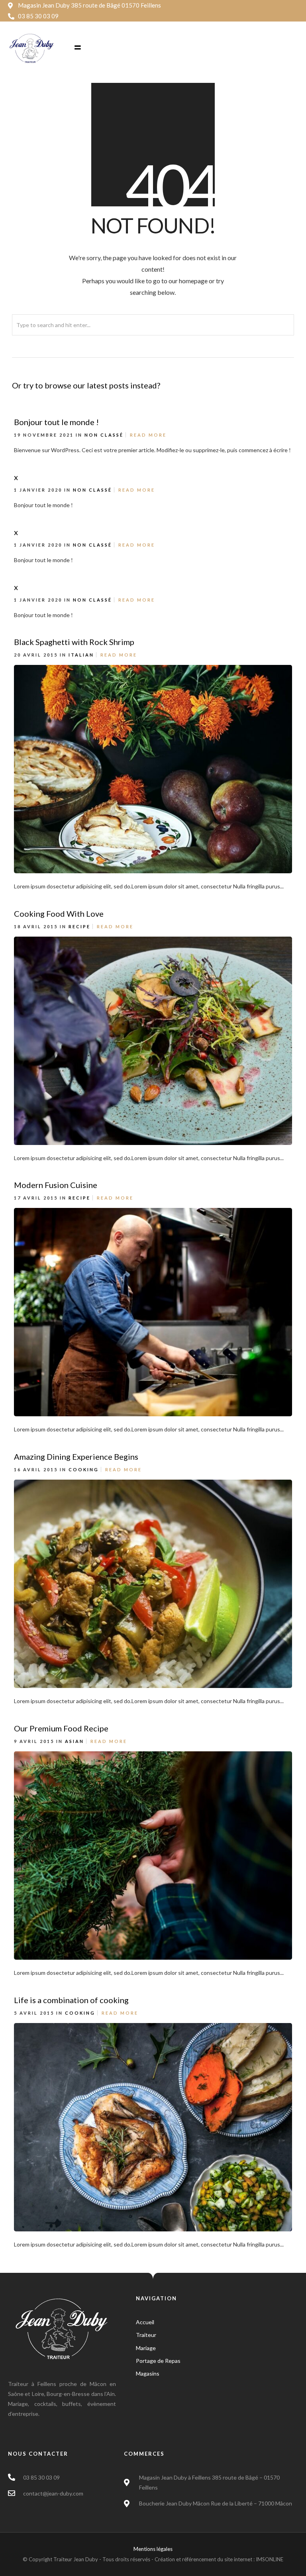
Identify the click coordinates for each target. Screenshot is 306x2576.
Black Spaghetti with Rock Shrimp (74, 642)
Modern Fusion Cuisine (56, 1185)
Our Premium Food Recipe (61, 1728)
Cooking (84, 1469)
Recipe (79, 926)
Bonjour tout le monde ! (56, 422)
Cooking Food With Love (59, 914)
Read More (148, 435)
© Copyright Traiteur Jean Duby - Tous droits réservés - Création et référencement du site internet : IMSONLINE (153, 2559)
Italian (81, 655)
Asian (75, 1741)
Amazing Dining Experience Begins (76, 1457)
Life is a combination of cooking (71, 2000)
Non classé (104, 435)
